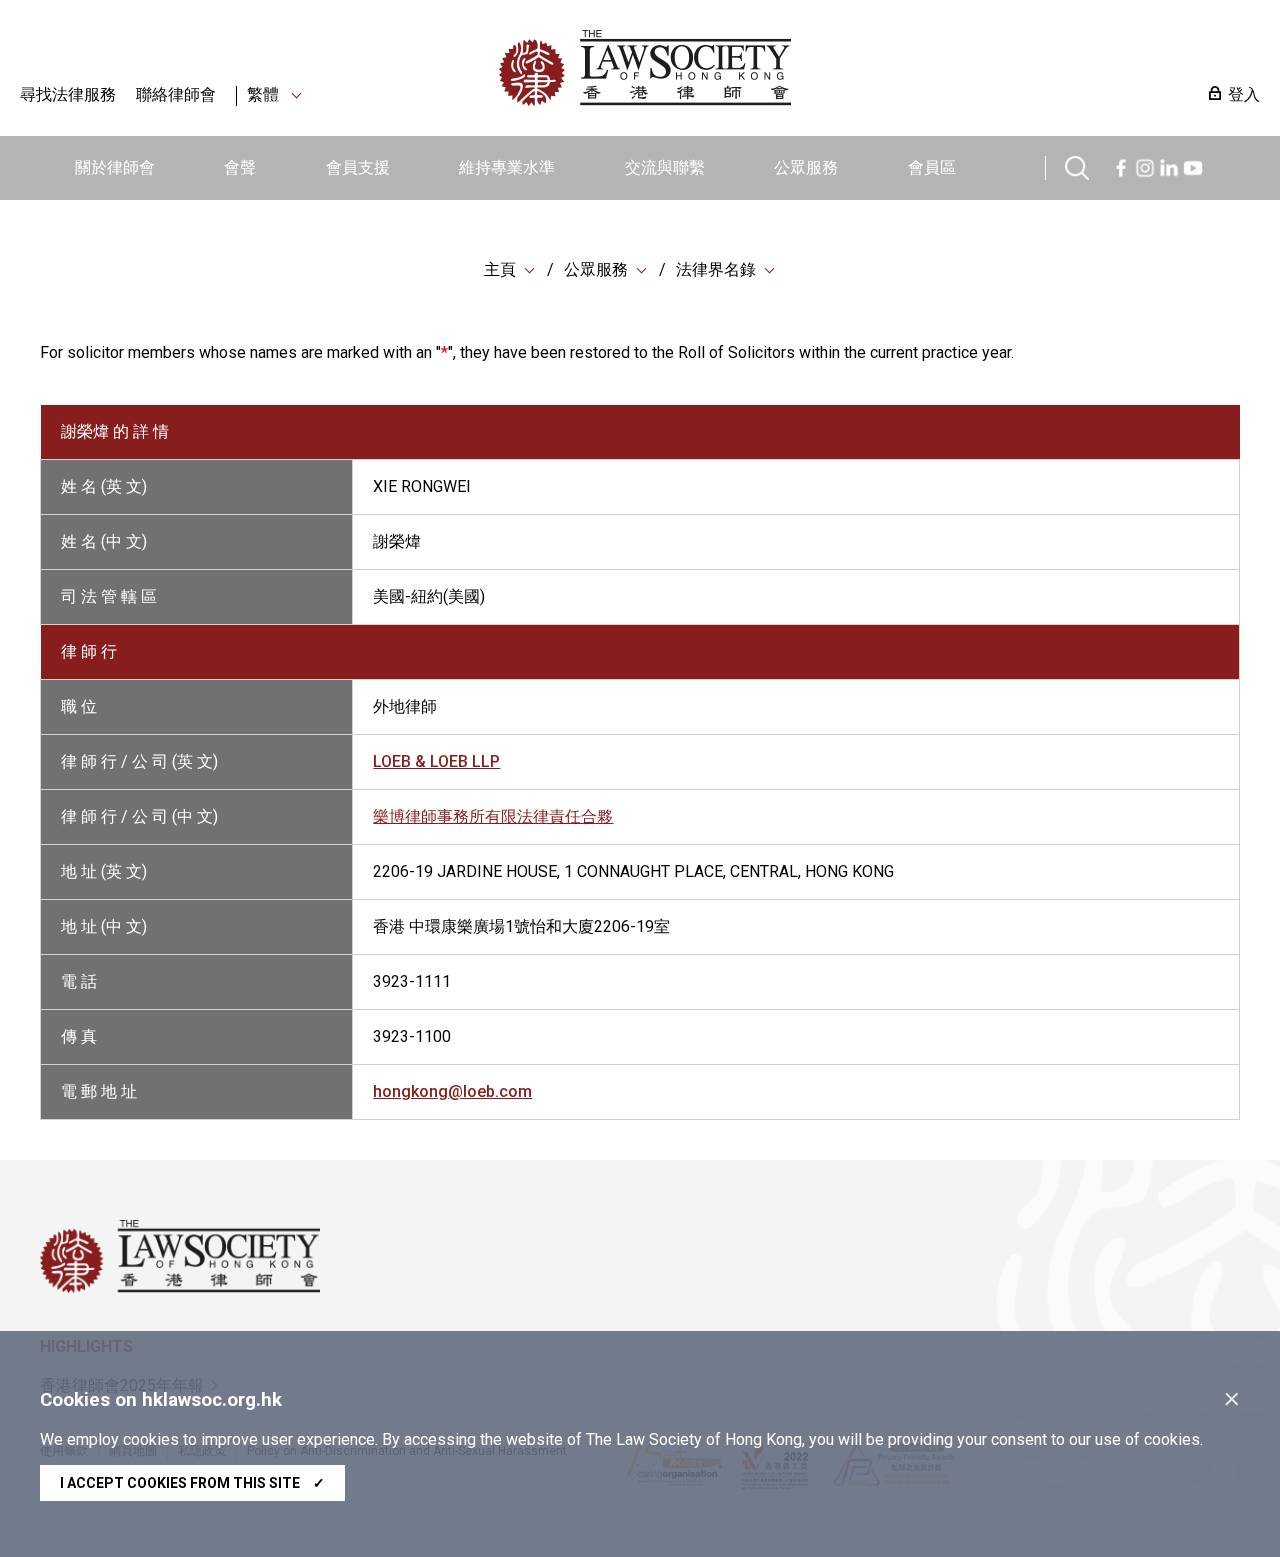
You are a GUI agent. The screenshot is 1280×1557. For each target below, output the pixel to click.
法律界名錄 (716, 269)
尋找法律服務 (68, 94)
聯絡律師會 (176, 94)
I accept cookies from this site (192, 1483)
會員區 (932, 167)
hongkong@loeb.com (452, 1091)
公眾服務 (806, 167)
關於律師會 (115, 167)
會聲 (240, 167)
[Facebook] (1121, 165)
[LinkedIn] (1169, 165)
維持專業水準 (507, 167)
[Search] (1077, 165)
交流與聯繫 (665, 167)
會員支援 (358, 167)
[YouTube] (1193, 165)
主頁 (500, 269)
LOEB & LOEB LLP (436, 761)
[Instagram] (1145, 165)
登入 (1244, 94)
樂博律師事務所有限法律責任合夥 (493, 816)
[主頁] (749, 68)
